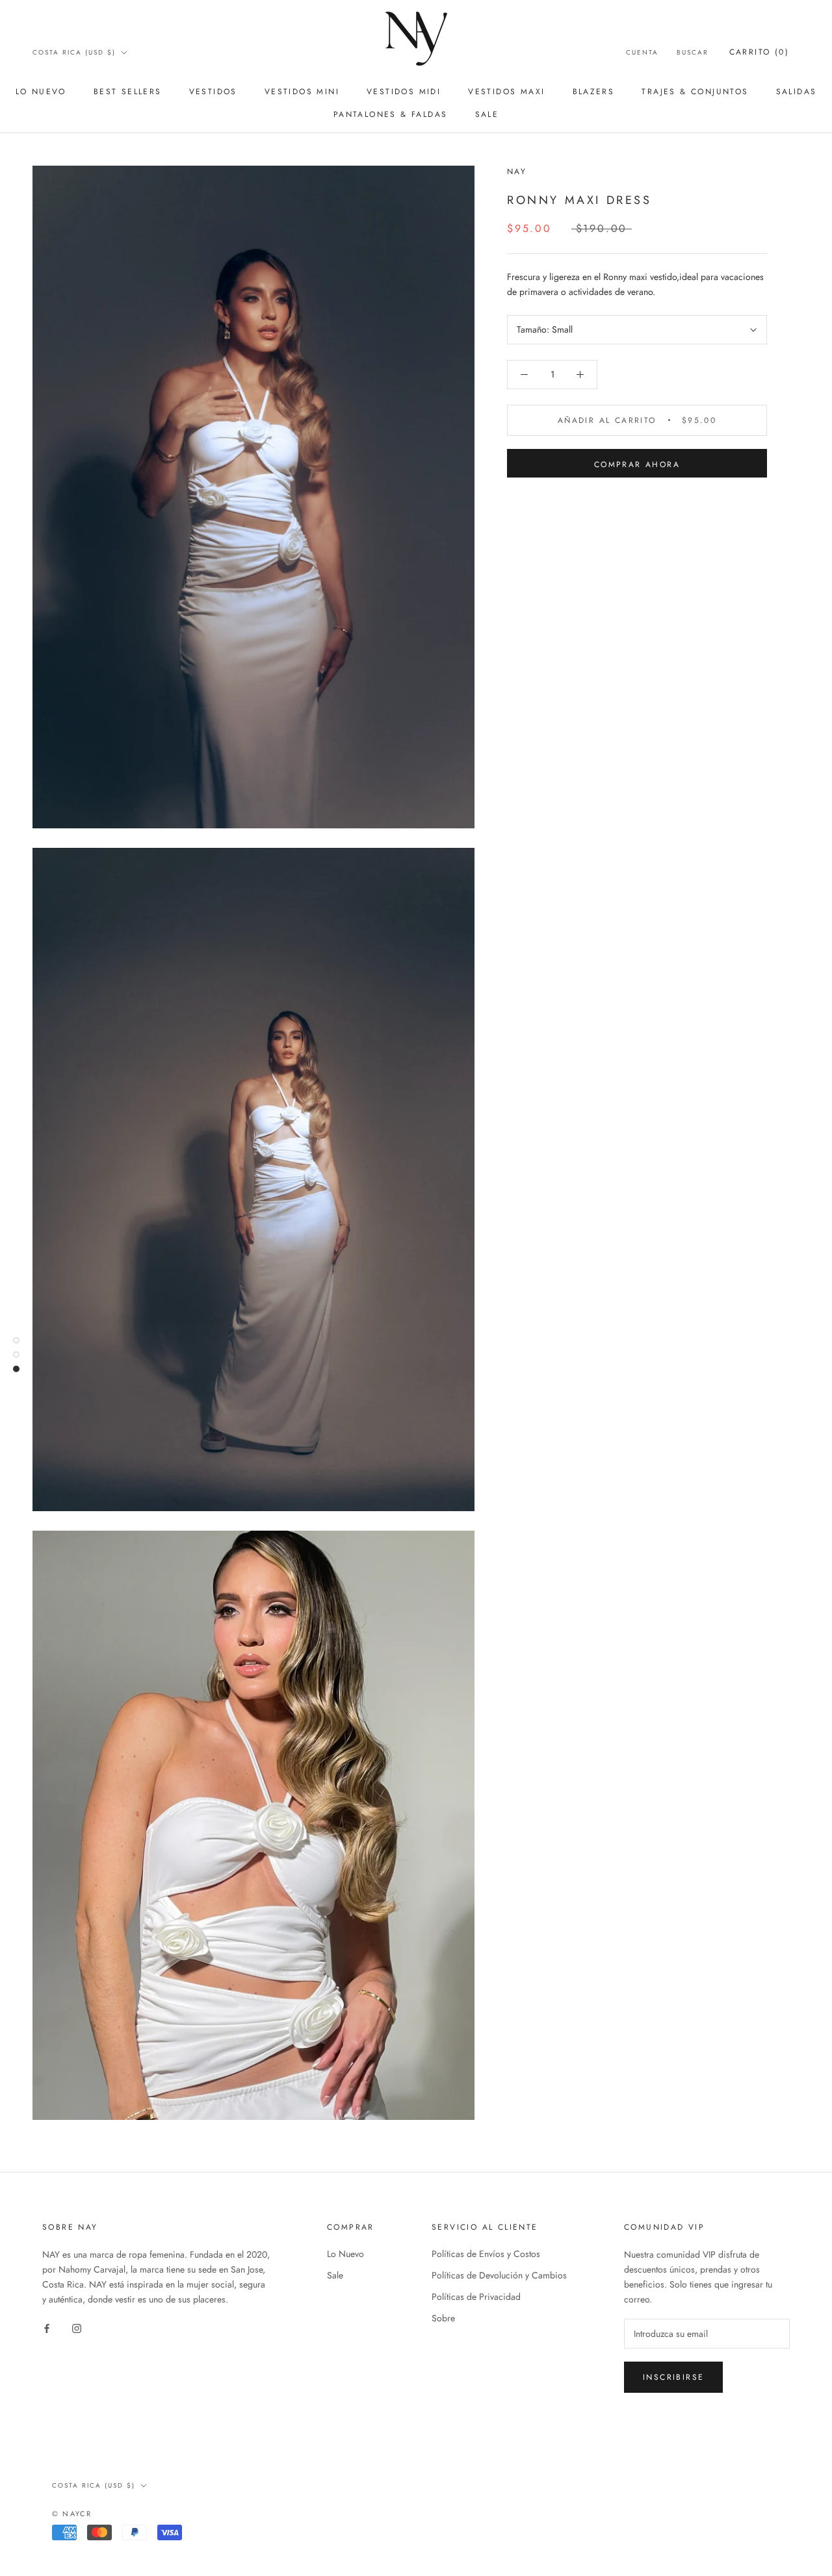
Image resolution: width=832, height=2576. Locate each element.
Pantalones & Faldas (391, 114)
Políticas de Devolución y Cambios (499, 2275)
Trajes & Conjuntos (695, 92)
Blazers (594, 92)
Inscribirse (673, 2377)
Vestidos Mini (302, 92)
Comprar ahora (637, 465)
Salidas (797, 92)
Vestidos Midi (404, 92)
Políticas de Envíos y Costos (486, 2254)
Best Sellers (128, 92)
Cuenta (642, 52)
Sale (487, 114)
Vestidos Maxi (506, 92)
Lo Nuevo (41, 92)
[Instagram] (77, 2327)
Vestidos (213, 92)
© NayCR (72, 2514)
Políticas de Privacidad (476, 2297)
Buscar (693, 52)
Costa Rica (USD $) (74, 52)
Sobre (443, 2318)
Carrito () (759, 52)
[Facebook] (47, 2327)
